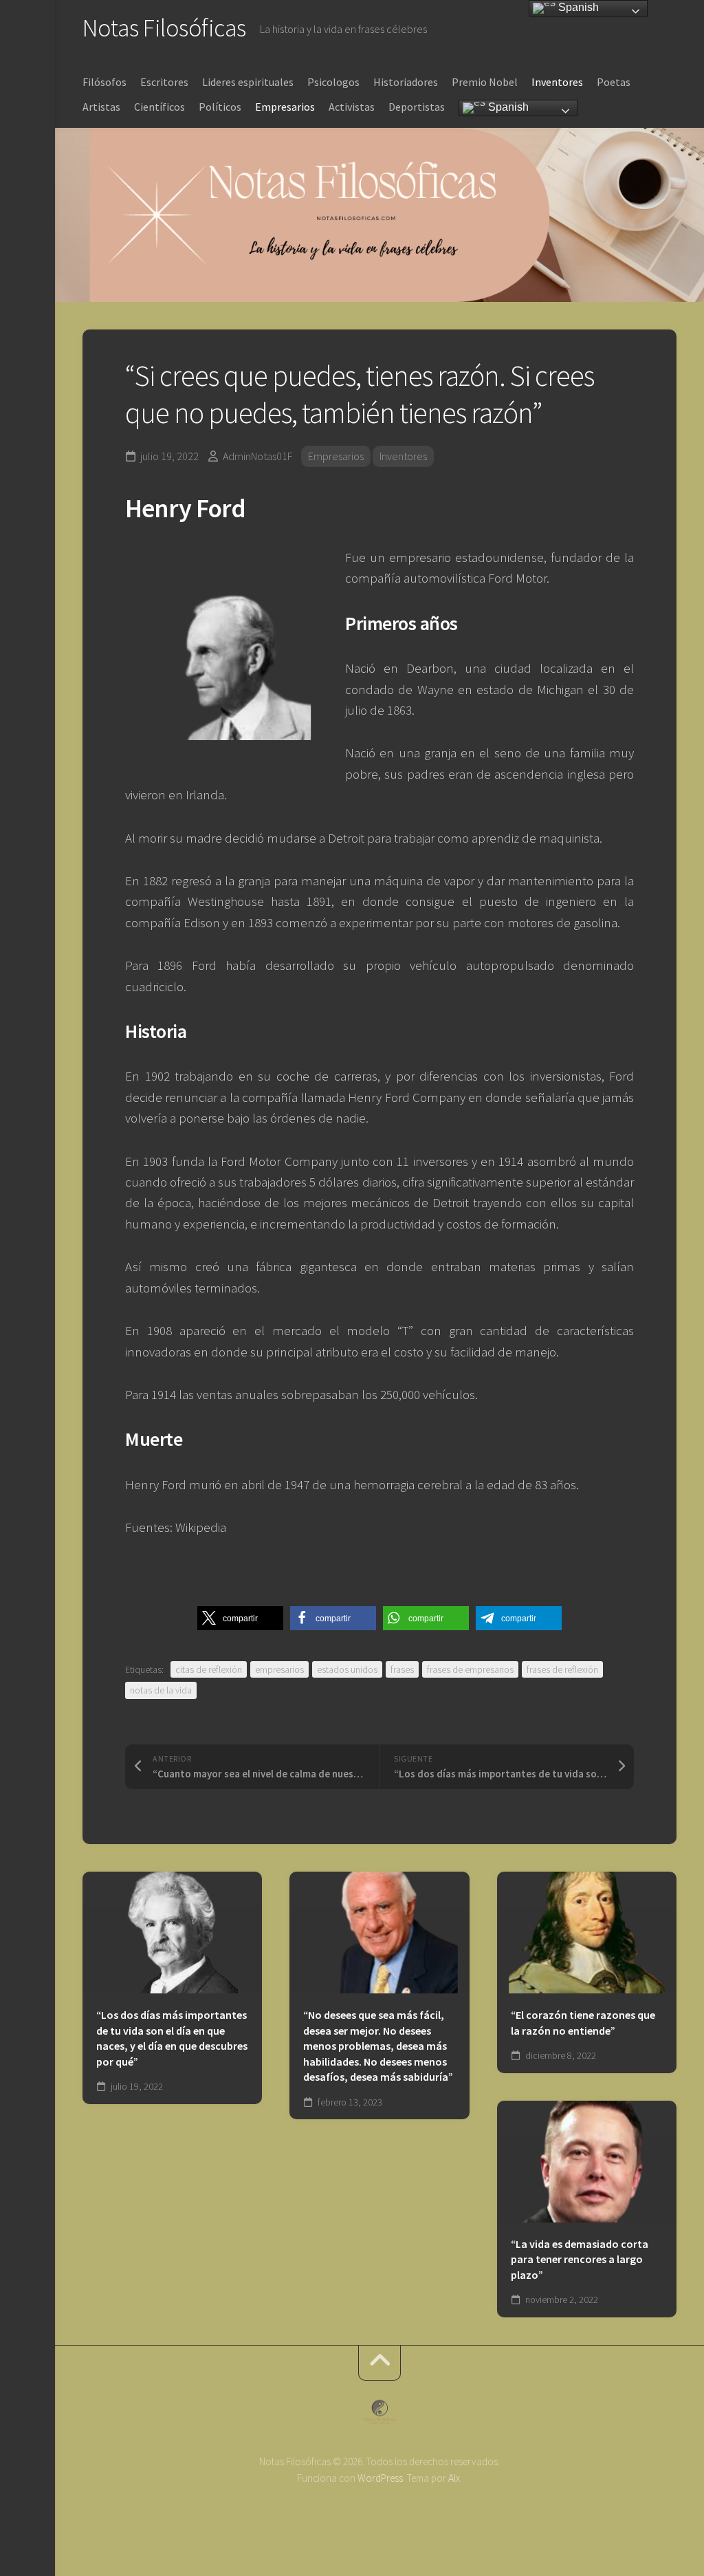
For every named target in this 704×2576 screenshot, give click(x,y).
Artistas (101, 107)
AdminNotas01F (257, 456)
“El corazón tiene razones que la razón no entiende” (583, 2023)
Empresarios (285, 107)
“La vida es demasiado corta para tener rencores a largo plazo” (580, 2259)
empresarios (279, 1669)
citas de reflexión (209, 1669)
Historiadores (406, 82)
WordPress (380, 2478)
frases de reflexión (562, 1669)
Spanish (507, 107)
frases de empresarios (470, 1669)
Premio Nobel (485, 82)
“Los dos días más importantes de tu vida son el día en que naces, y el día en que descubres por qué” (172, 2038)
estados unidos (347, 1669)
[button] (240, 1618)
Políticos (220, 107)
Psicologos (333, 82)
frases (402, 1669)
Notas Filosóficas (164, 28)
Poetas (614, 82)
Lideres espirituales (248, 82)
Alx (454, 2478)
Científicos (159, 107)
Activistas (352, 107)
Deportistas (417, 107)
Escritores (164, 82)
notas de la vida (161, 1690)
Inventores (557, 82)
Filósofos (104, 82)
